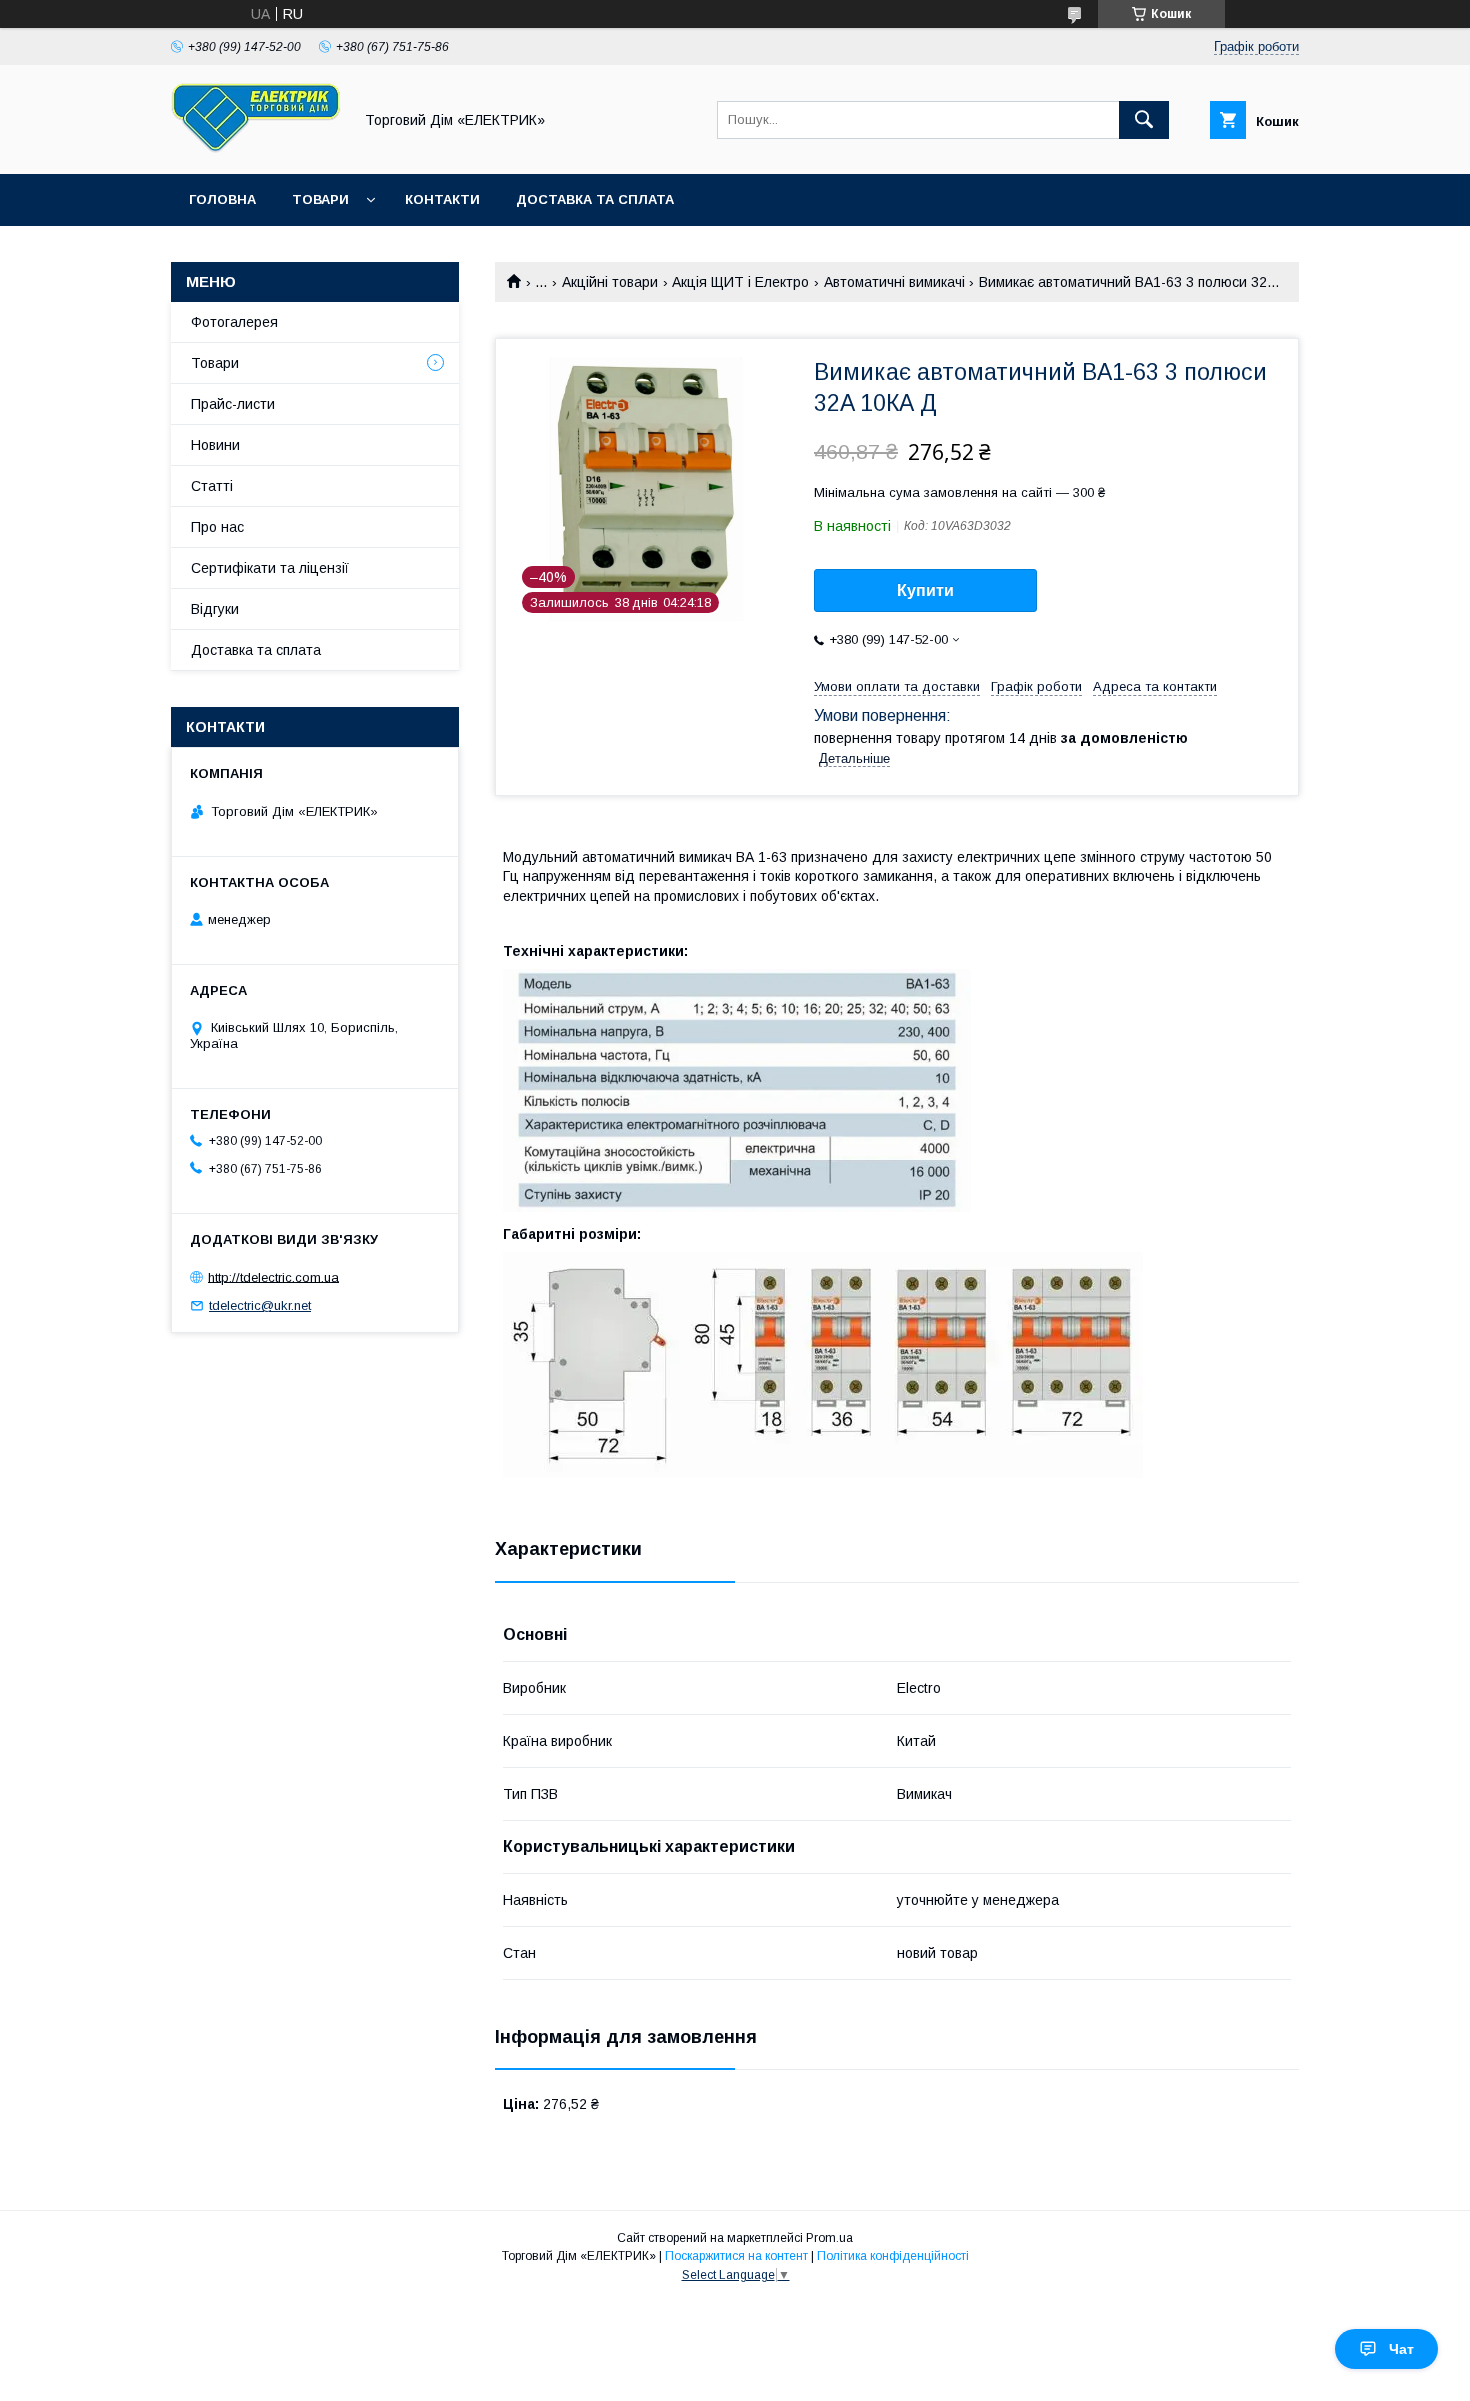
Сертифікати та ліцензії (270, 568)
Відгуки (215, 609)
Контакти (442, 199)
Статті (212, 486)
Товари (320, 199)
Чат (1401, 2349)
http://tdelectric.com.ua (273, 1276)
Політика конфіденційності (893, 2256)
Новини (215, 445)
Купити (925, 590)
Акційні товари (610, 282)
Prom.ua (829, 2238)
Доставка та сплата (595, 199)
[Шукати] (1144, 120)
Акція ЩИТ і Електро (740, 282)
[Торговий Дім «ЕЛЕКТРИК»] (256, 148)
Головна (222, 199)
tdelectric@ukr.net (260, 1305)
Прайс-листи (233, 404)
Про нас (217, 527)
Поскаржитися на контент (736, 2256)
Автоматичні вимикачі (894, 282)
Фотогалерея (234, 322)
